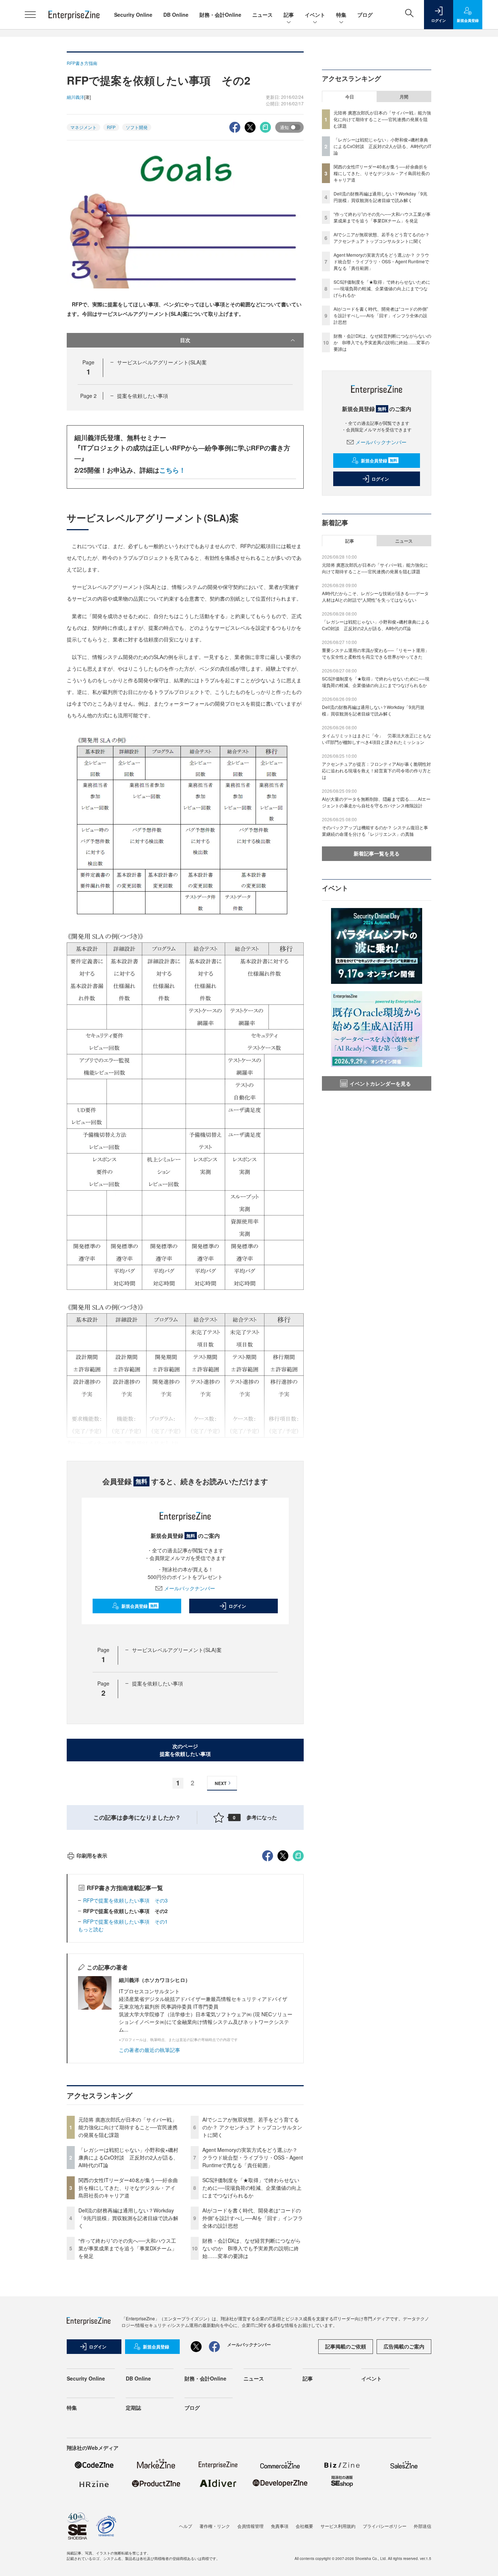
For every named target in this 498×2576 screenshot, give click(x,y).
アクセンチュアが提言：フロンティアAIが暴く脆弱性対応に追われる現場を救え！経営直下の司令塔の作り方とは (377, 770)
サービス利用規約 (338, 2526)
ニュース (262, 15)
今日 (350, 97)
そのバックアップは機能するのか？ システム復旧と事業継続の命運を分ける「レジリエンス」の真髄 (375, 831)
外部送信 (423, 2526)
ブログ (365, 15)
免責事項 (280, 2526)
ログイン (237, 1606)
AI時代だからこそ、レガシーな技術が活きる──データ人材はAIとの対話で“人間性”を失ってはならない (375, 596)
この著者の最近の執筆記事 (149, 2050)
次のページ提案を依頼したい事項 (185, 1750)
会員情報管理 (250, 2526)
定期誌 (133, 2408)
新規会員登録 (139, 1606)
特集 (341, 15)
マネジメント (83, 127)
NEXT (221, 1783)
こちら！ (172, 470)
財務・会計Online (220, 15)
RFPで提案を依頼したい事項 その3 (125, 1900)
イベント (315, 15)
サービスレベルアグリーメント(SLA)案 (162, 362)
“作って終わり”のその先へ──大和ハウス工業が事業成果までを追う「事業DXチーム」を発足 (128, 2248)
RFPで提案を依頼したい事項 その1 (125, 1921)
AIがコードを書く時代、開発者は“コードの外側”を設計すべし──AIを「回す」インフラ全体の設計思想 (253, 2218)
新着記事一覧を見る (377, 853)
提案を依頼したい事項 (143, 396)
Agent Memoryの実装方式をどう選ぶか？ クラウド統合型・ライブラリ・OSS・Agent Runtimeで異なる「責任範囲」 (253, 2157)
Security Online (133, 15)
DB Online (176, 15)
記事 (289, 15)
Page (88, 396)
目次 (185, 340)
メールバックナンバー (190, 1588)
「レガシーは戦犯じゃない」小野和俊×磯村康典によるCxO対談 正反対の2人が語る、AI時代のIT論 (128, 2157)
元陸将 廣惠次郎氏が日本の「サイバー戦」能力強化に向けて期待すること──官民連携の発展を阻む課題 (128, 2127)
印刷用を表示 (92, 1855)
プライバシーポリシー (385, 2526)
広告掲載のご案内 (404, 2346)
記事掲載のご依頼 (346, 2346)
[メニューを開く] (30, 15)
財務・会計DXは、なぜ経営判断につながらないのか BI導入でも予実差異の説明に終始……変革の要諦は (252, 2248)
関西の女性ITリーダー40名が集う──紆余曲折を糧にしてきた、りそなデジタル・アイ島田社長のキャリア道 (128, 2188)
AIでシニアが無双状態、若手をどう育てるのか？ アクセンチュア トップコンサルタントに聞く (252, 2127)
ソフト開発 (137, 127)
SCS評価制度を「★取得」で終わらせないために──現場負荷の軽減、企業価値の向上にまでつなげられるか (252, 2188)
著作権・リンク (215, 2526)
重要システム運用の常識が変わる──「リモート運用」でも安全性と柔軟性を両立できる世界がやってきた (376, 653)
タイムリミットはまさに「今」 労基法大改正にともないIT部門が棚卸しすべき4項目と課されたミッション (377, 739)
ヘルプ (186, 2526)
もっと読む (91, 1929)
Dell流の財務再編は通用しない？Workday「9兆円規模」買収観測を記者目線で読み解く (128, 2218)
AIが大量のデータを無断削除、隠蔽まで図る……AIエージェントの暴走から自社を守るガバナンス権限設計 (376, 802)
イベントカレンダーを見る (380, 1083)
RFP (111, 127)
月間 (404, 97)
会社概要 (304, 2526)
